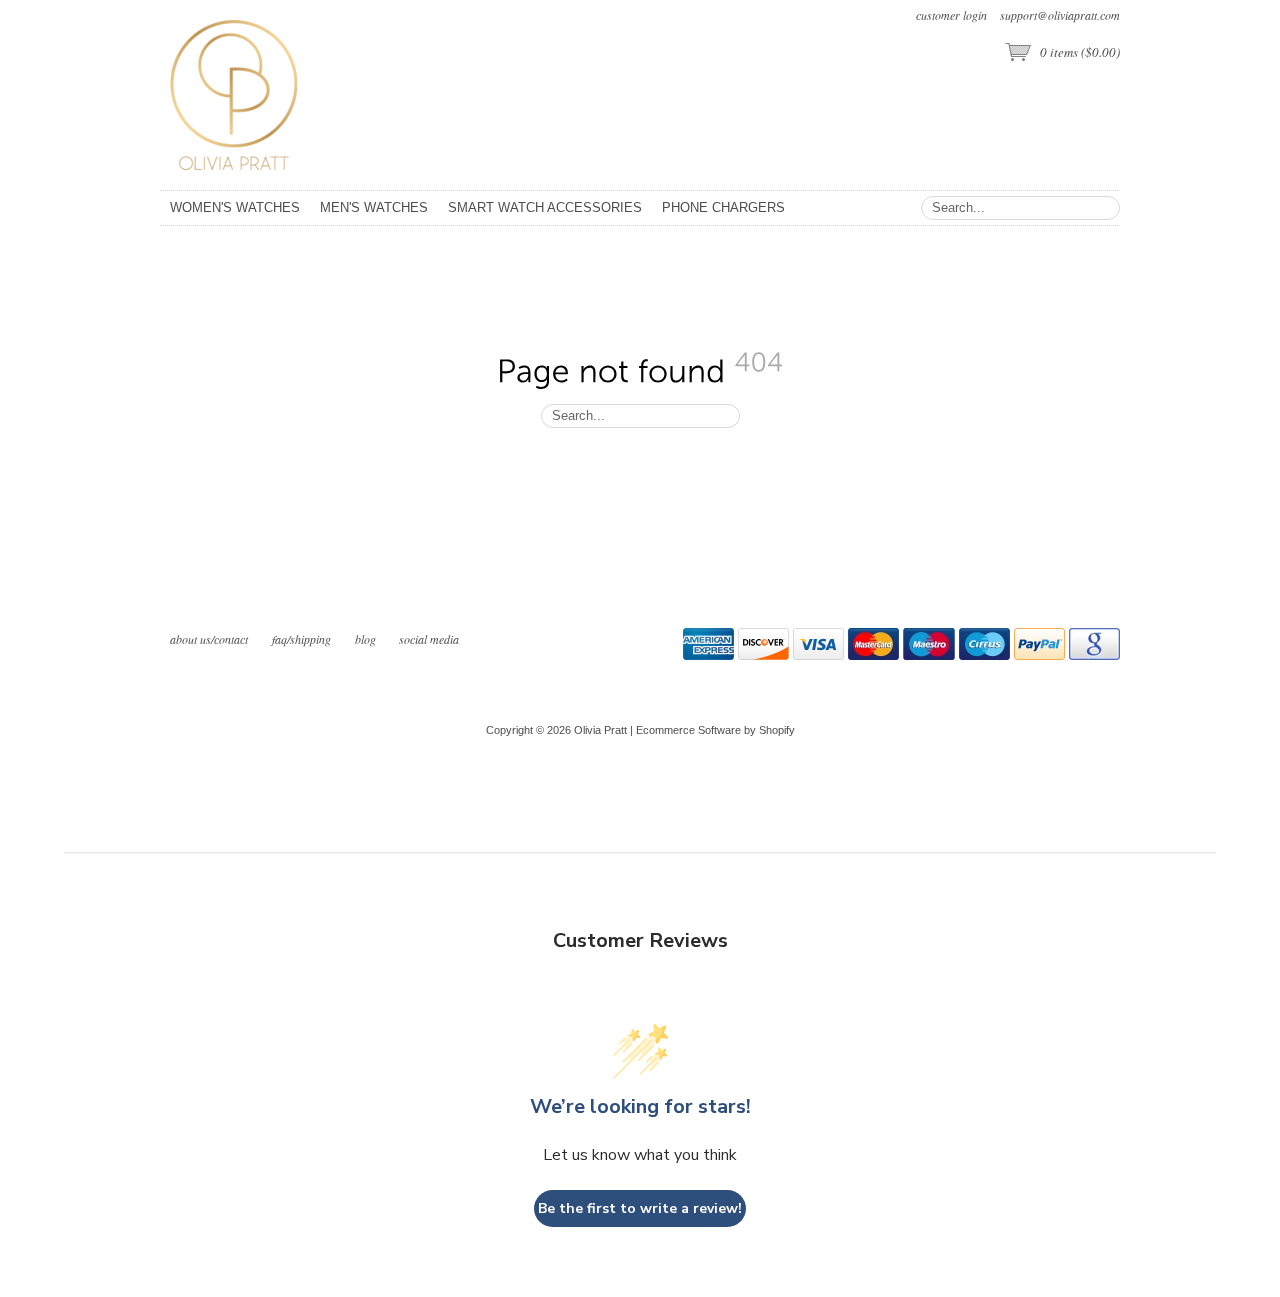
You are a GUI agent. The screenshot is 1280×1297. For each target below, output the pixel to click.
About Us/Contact (209, 639)
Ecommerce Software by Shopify (715, 730)
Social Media (429, 639)
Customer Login (951, 15)
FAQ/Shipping (301, 639)
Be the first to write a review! (640, 1208)
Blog (367, 639)
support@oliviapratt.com (1060, 15)
